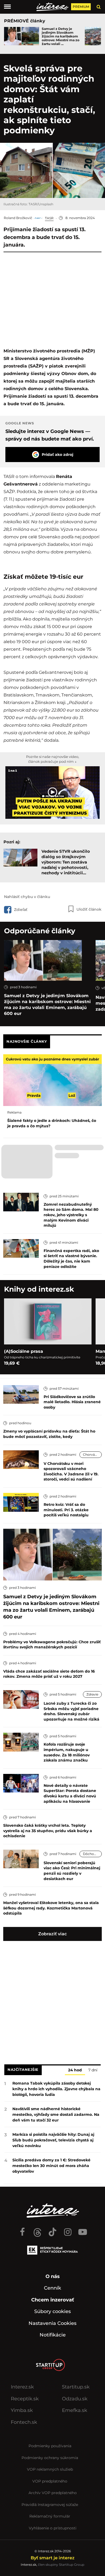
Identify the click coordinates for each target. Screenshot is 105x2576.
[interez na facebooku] (22, 2230)
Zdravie (92, 1694)
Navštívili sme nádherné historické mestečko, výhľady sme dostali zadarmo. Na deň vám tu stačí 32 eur (56, 2114)
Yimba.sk (22, 2410)
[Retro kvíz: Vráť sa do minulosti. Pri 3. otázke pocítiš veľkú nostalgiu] (21, 1502)
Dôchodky (91, 1854)
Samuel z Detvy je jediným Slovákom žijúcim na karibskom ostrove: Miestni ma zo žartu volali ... (61, 36)
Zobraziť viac (52, 1934)
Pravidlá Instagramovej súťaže (50, 2505)
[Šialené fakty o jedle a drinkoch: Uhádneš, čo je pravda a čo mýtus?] (52, 1080)
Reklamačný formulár (50, 2516)
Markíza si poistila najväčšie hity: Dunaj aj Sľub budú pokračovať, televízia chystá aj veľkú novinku (53, 2140)
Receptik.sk (25, 2399)
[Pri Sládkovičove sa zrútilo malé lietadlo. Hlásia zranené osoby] (21, 1394)
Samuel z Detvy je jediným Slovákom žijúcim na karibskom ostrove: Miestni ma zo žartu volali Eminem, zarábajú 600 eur (47, 1005)
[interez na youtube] (83, 2230)
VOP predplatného (50, 2481)
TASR (49, 218)
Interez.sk (22, 2387)
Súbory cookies (52, 2311)
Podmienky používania (50, 2446)
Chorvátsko (92, 1455)
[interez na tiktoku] (52, 2230)
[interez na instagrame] (68, 2230)
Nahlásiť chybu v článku (27, 897)
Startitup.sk (76, 2387)
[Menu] (7, 7)
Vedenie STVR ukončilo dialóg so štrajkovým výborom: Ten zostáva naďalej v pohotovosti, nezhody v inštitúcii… (66, 862)
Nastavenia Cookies (52, 2323)
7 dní (93, 2070)
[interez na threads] (37, 2230)
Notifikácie (53, 2335)
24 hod (75, 2070)
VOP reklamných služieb (50, 2469)
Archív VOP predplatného (53, 2493)
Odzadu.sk (75, 2399)
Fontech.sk (24, 2422)
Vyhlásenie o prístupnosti (53, 2528)
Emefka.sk (75, 2410)
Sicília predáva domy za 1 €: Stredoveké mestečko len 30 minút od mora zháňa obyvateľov (51, 2166)
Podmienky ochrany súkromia (50, 2458)
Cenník (52, 2288)
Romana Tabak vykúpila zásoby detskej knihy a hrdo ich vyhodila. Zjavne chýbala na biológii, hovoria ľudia (56, 2089)
